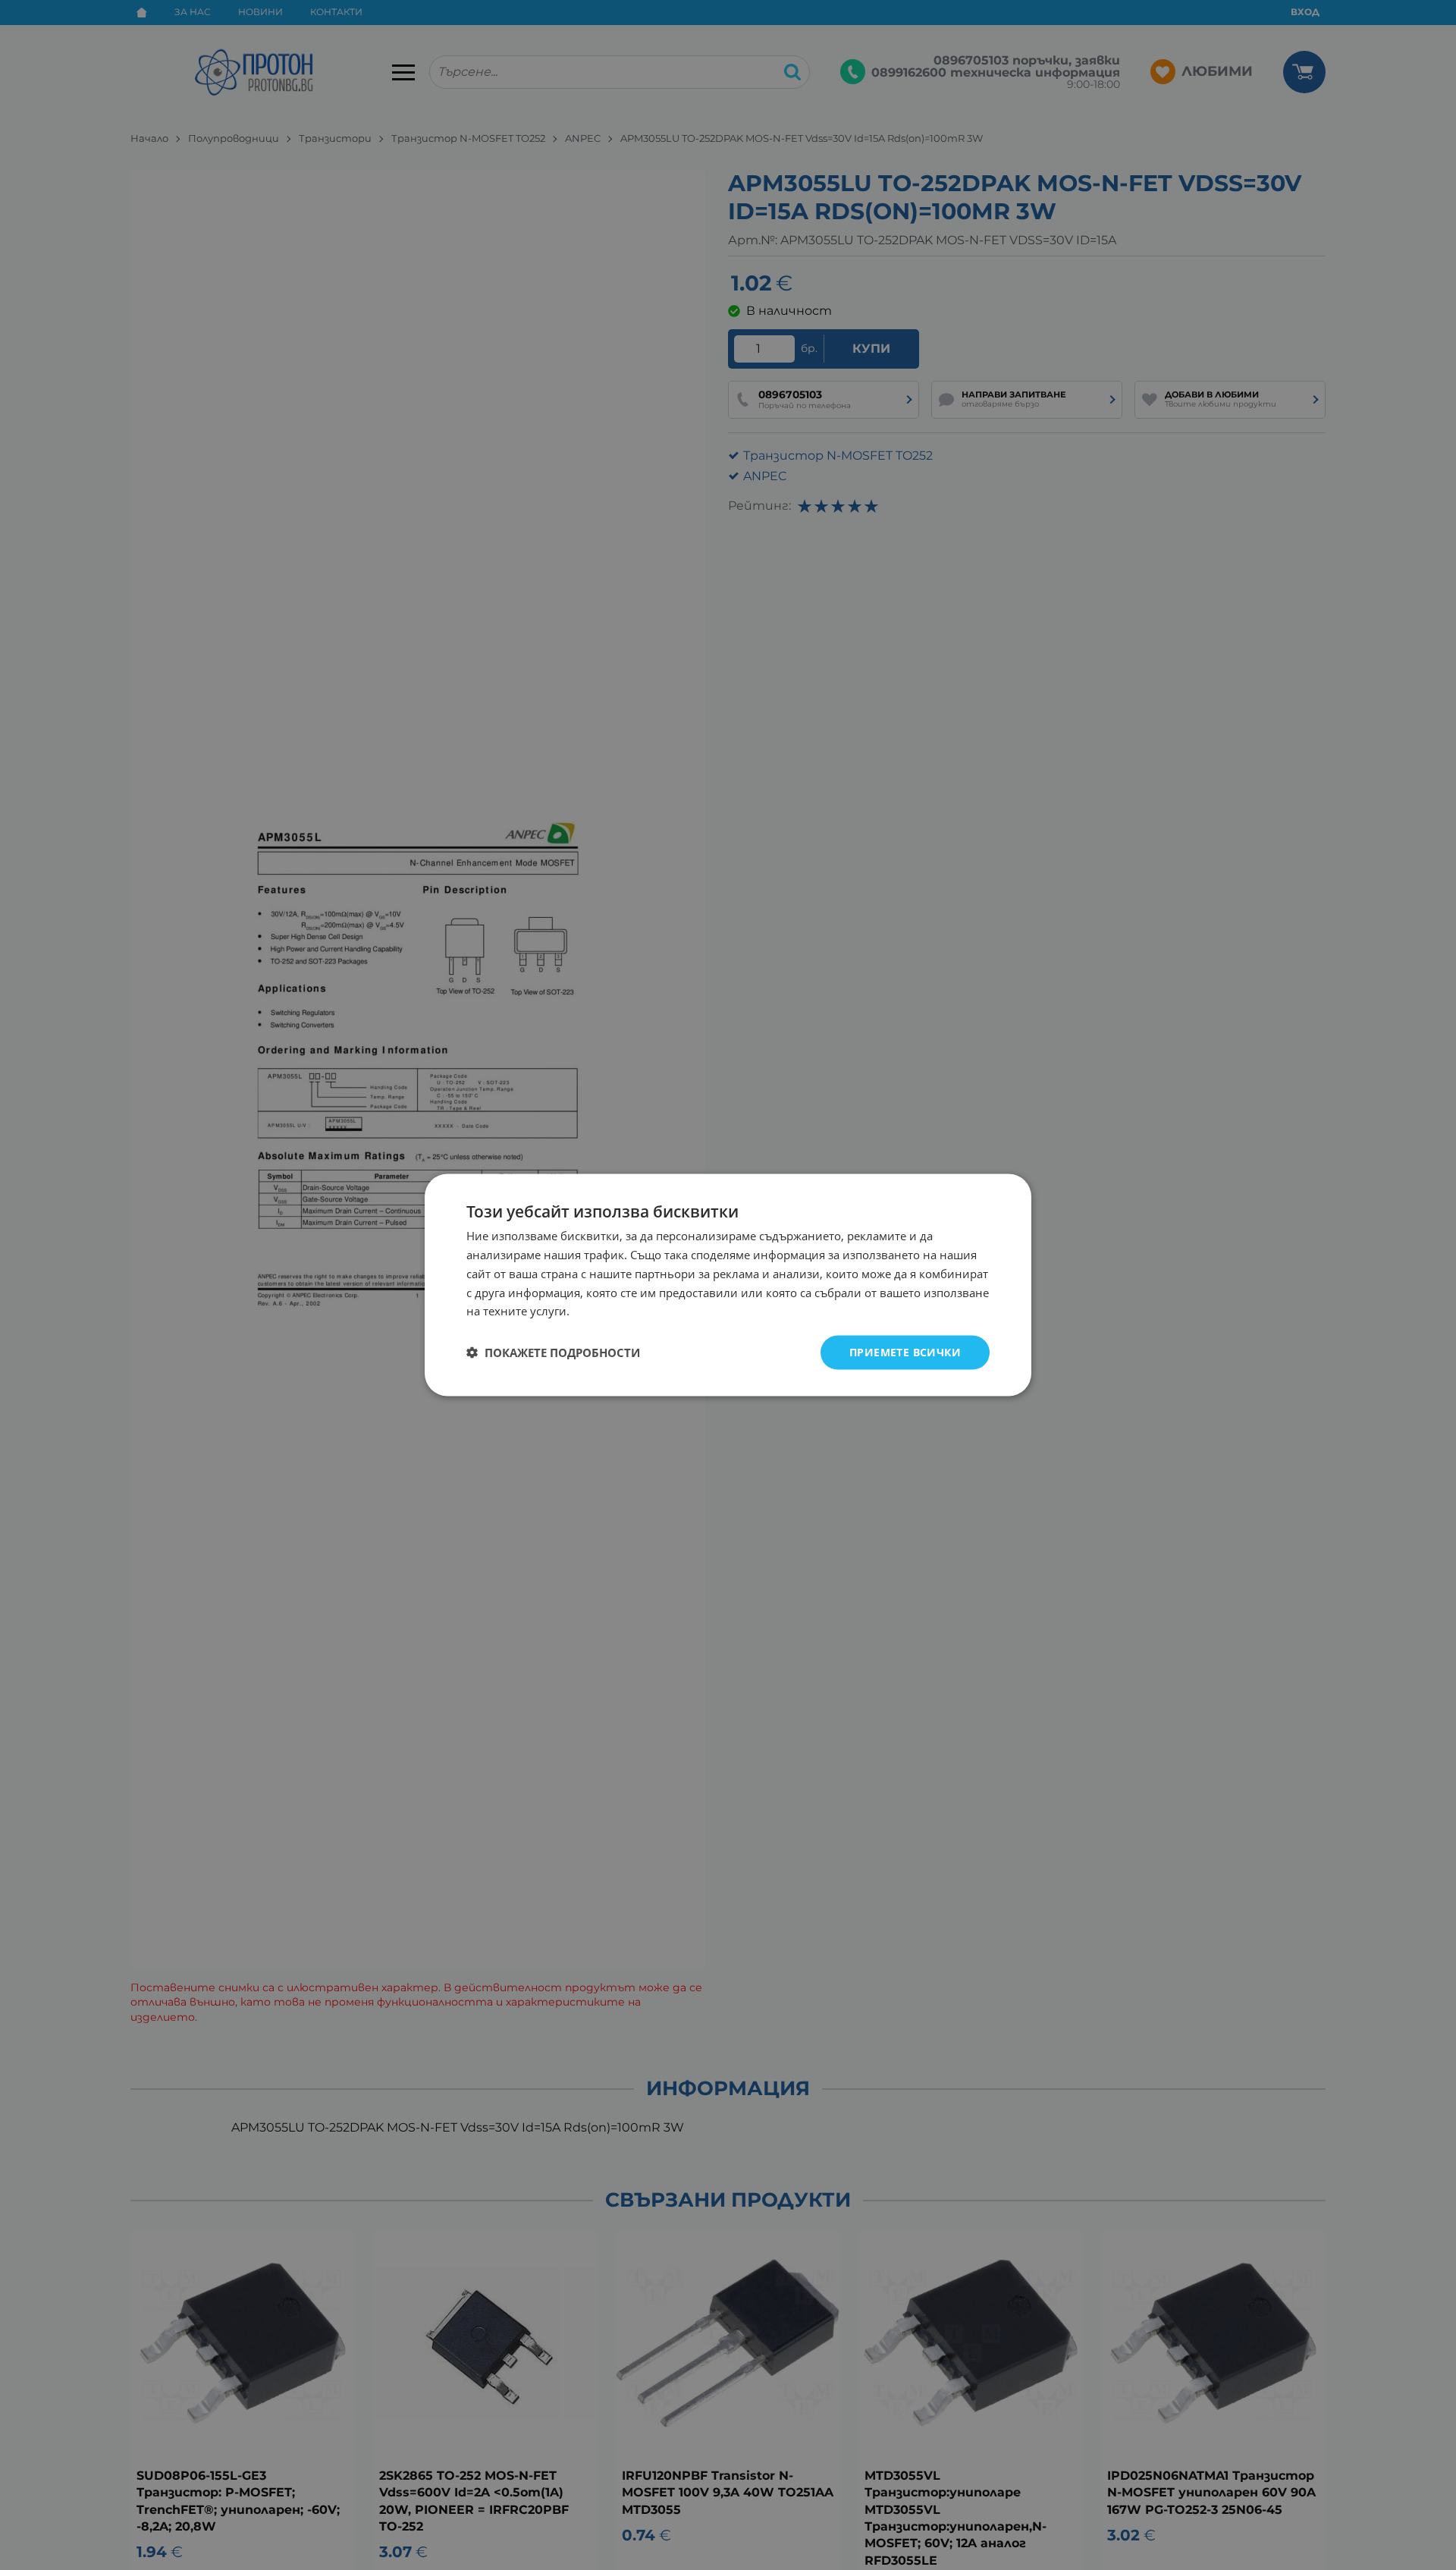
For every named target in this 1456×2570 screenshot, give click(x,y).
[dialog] (728, 1285)
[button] (553, 1353)
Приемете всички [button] (905, 1352)
